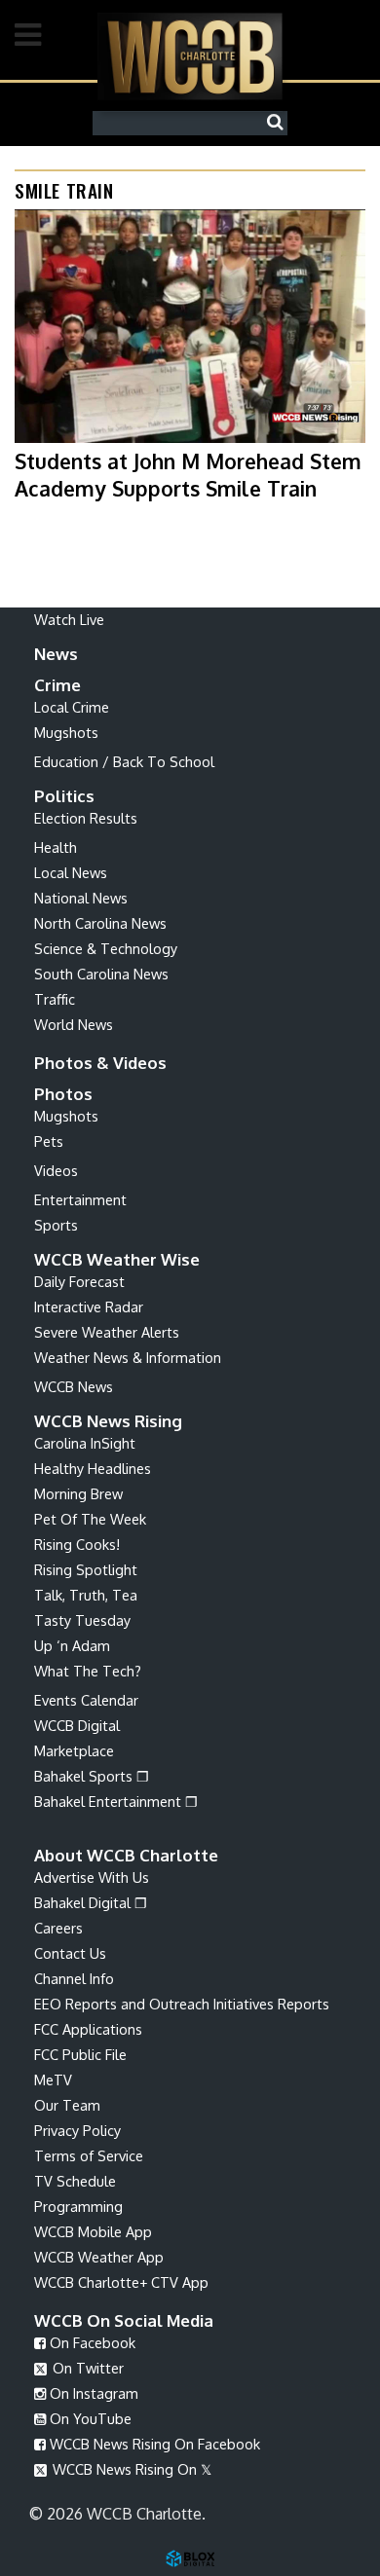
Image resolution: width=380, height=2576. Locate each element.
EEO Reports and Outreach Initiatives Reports (182, 2004)
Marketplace (74, 1750)
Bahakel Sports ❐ (92, 1776)
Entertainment (80, 1199)
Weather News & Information (128, 1357)
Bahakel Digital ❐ (91, 1902)
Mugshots (66, 732)
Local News (71, 872)
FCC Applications (88, 2029)
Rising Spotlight (86, 1569)
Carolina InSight (85, 1443)
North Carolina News (100, 923)
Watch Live (69, 619)
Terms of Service (89, 2155)
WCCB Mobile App (93, 2231)
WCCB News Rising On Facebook (153, 2444)
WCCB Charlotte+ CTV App (121, 2282)
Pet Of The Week (90, 1519)
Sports (56, 1225)
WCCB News (74, 1386)
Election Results (86, 818)
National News (81, 898)
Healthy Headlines (93, 1468)
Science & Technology (106, 948)
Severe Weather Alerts (107, 1332)
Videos (56, 1170)
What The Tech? (88, 1671)
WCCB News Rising (108, 1421)
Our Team (67, 2105)
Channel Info (74, 1978)
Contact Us (70, 1953)
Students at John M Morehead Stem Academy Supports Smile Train (188, 474)
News (56, 654)
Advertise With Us (92, 1877)
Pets (49, 1141)
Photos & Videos (100, 1063)
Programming (78, 2206)
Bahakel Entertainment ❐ (116, 1801)
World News (74, 1024)
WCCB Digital (77, 1725)
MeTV (53, 2079)
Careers (58, 1928)
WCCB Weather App (99, 2257)
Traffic (55, 999)
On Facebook (91, 2342)
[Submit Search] (280, 123)
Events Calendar (86, 1700)
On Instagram (92, 2393)
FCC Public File (80, 2054)
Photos (63, 1094)
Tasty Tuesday (82, 1620)
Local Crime (72, 707)
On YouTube (89, 2418)
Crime (57, 685)
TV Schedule (75, 2181)
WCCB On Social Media (124, 2320)
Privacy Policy (77, 2130)
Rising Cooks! (77, 1544)
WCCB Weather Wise (117, 1259)
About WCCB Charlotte (126, 1855)
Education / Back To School (124, 761)
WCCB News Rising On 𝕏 (130, 2469)
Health (56, 847)
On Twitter (86, 2368)
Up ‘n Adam (72, 1645)
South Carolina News (101, 974)
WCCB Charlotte (190, 56)
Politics (64, 796)
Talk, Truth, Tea (86, 1595)
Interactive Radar (89, 1306)
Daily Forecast (79, 1281)
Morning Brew (78, 1493)
